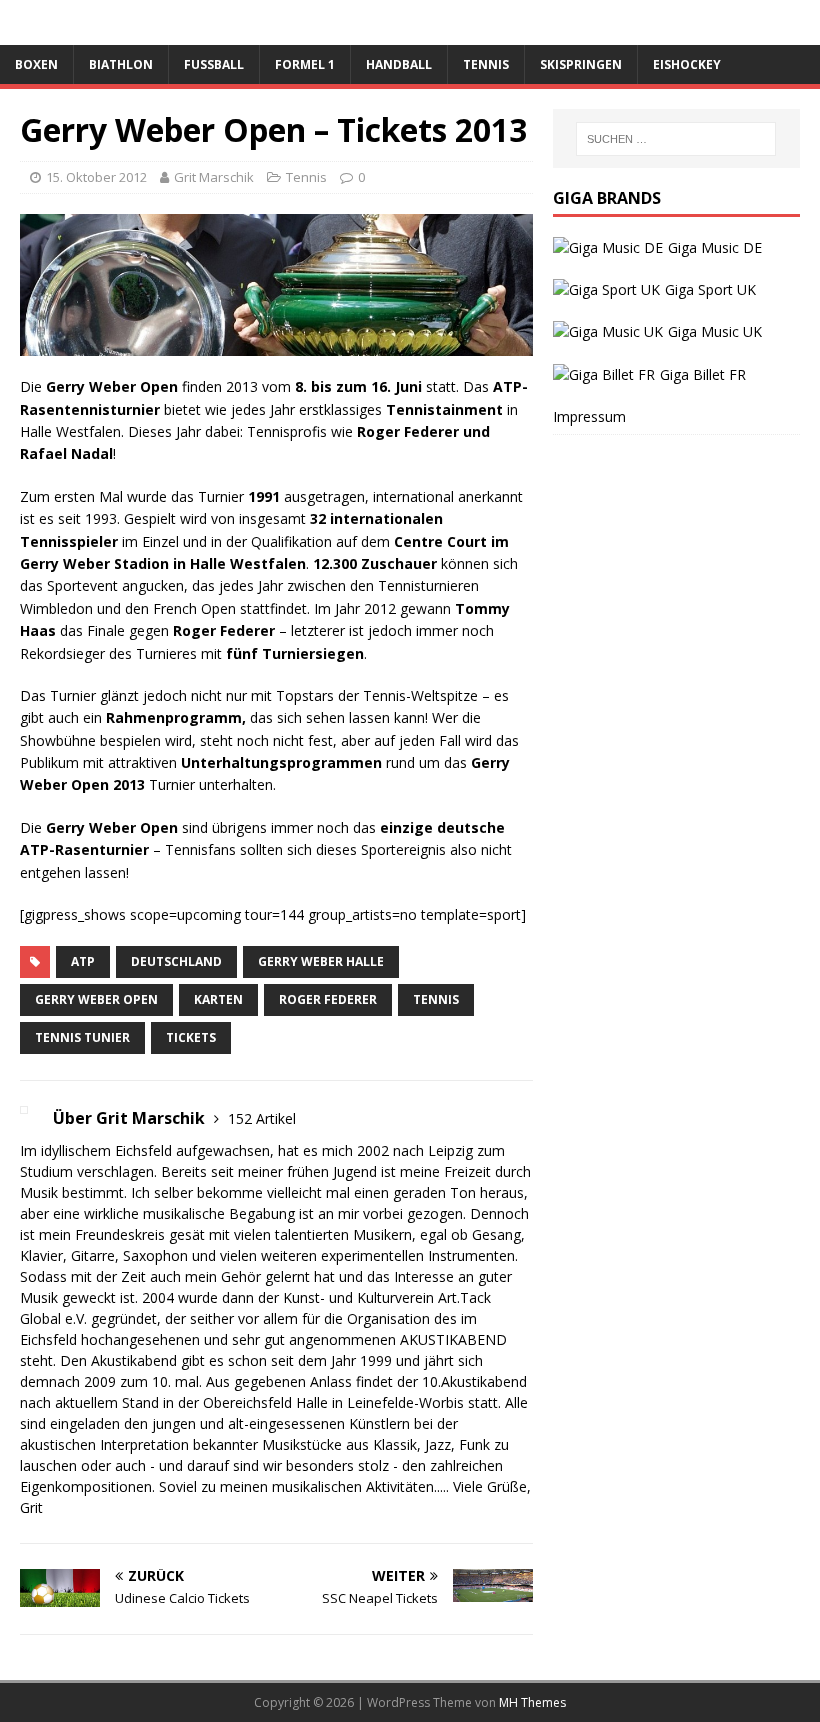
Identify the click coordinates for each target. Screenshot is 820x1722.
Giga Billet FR (703, 374)
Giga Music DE (715, 247)
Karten (218, 999)
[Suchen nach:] (676, 139)
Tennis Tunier (82, 1037)
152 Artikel (262, 1118)
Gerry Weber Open (96, 999)
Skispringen (581, 64)
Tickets (191, 1037)
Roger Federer (328, 999)
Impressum (589, 416)
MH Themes (532, 1702)
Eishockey (687, 64)
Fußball (214, 64)
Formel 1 (305, 64)
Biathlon (121, 64)
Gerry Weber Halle (321, 961)
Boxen (36, 64)
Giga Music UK (715, 331)
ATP (83, 961)
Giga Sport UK (710, 289)
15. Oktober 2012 (96, 177)
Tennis (486, 64)
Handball (399, 64)
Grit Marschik (214, 177)
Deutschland (176, 961)
